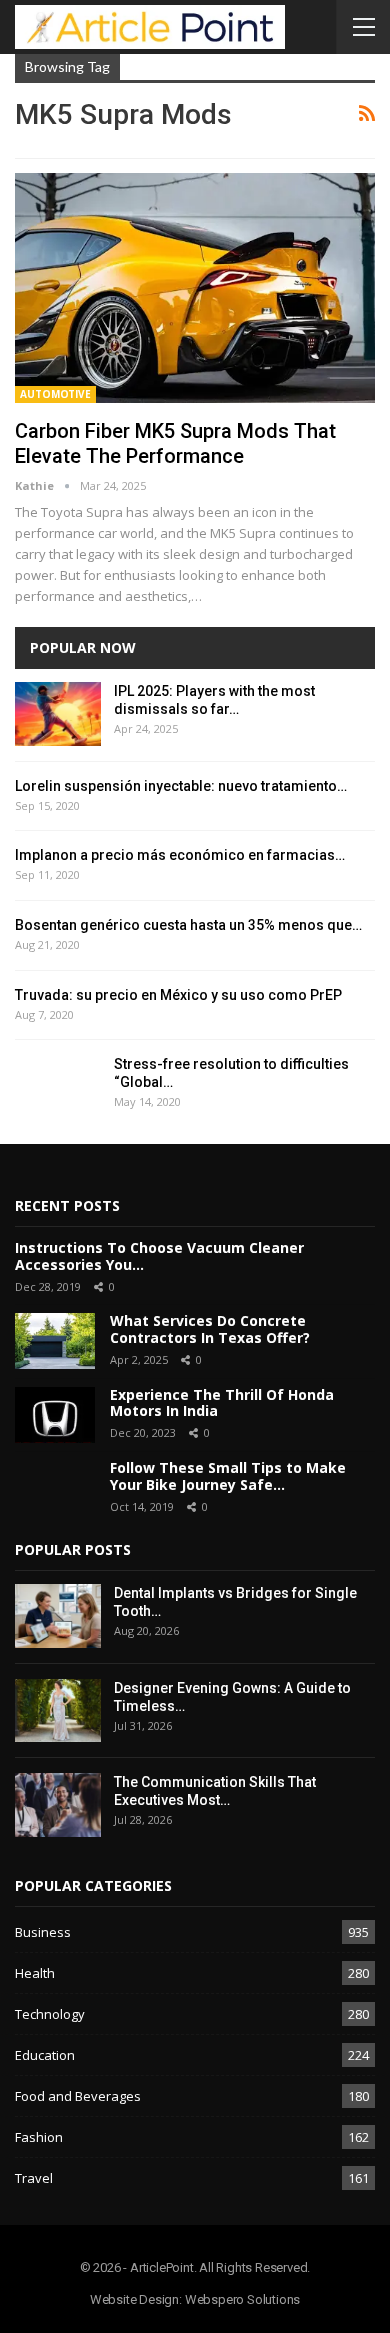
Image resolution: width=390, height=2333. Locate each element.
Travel (34, 2178)
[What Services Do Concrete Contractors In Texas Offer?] (55, 1341)
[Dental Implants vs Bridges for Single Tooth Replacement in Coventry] (58, 1616)
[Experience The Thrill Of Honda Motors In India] (55, 1415)
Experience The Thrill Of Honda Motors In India (222, 1403)
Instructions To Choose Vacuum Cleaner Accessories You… (159, 1256)
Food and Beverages (78, 2096)
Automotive (55, 394)
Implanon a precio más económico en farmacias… (180, 855)
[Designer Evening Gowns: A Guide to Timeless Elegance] (58, 1711)
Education (45, 2055)
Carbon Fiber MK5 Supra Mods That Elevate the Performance (175, 443)
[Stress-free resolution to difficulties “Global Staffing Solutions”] (58, 1087)
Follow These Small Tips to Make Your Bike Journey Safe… (228, 1476)
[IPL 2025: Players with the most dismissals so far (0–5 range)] (58, 714)
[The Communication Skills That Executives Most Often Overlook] (58, 1805)
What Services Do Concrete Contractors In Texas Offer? (210, 1329)
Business (43, 1932)
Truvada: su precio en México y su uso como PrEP (178, 995)
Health (35, 1973)
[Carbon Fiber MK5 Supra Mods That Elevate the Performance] (195, 288)
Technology (50, 2014)
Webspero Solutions (242, 2299)
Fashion (39, 2137)
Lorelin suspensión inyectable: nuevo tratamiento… (181, 786)
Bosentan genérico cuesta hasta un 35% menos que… (188, 925)
